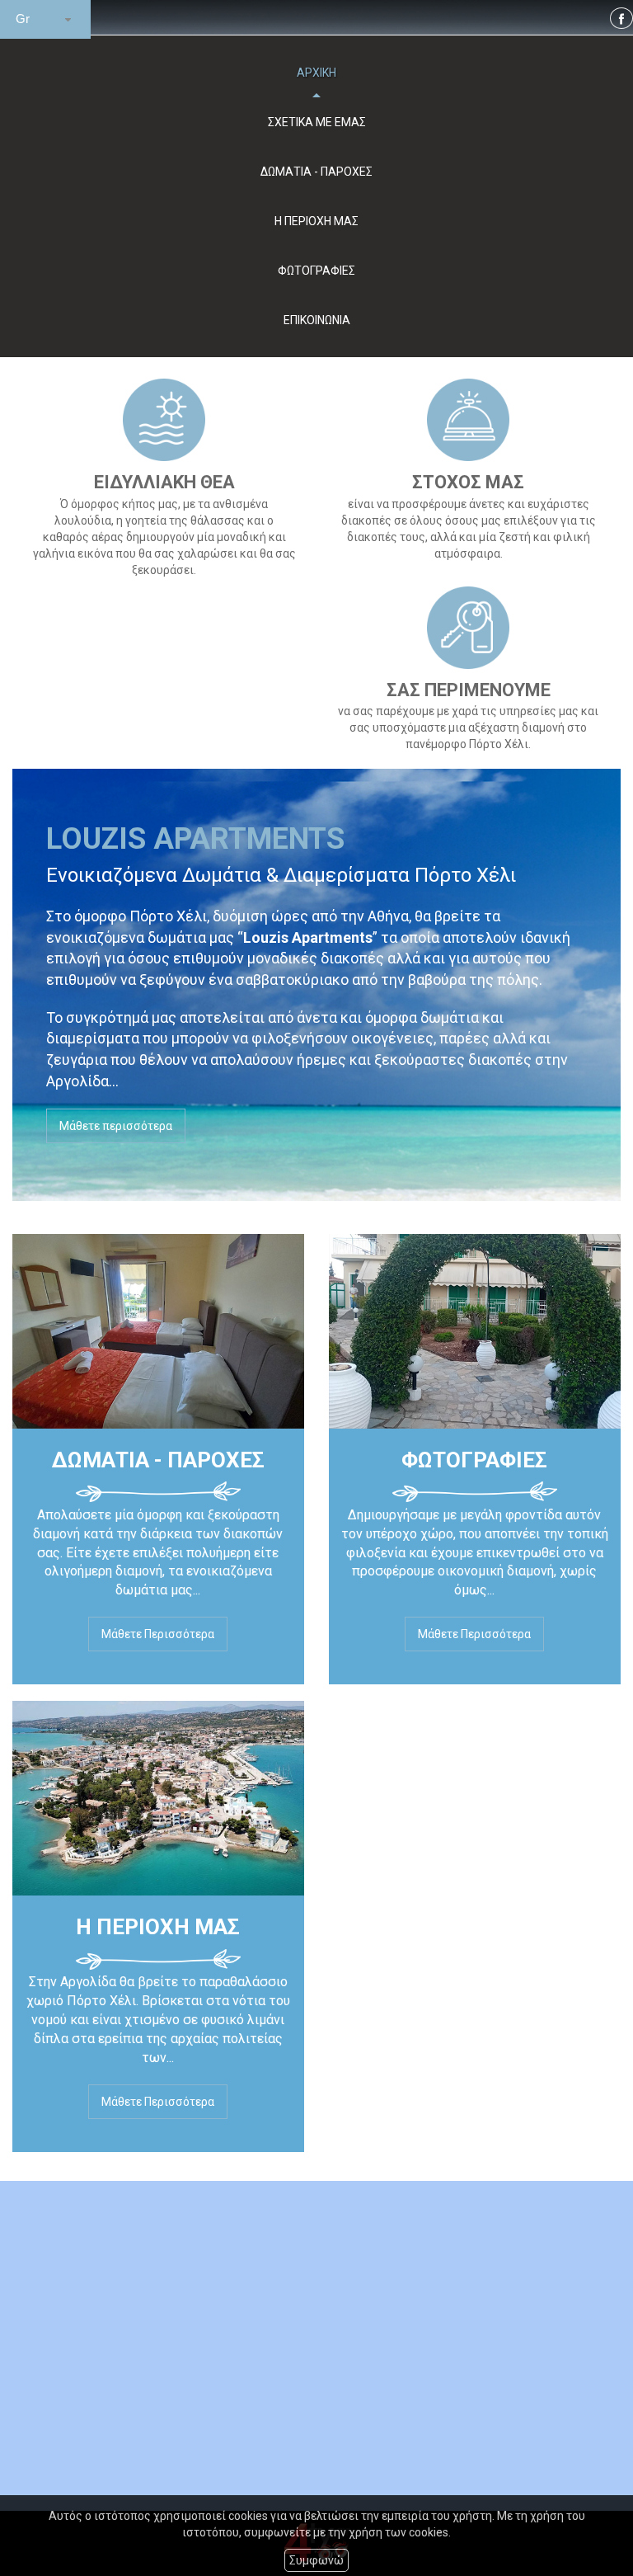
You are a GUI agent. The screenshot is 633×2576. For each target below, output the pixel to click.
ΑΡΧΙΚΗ (316, 73)
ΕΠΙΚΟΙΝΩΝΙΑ (317, 320)
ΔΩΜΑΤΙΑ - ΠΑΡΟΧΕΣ (316, 172)
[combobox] (45, 19)
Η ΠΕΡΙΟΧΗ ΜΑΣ (316, 221)
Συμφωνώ (316, 2560)
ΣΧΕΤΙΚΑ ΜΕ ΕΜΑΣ (317, 122)
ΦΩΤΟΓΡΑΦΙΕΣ (316, 271)
